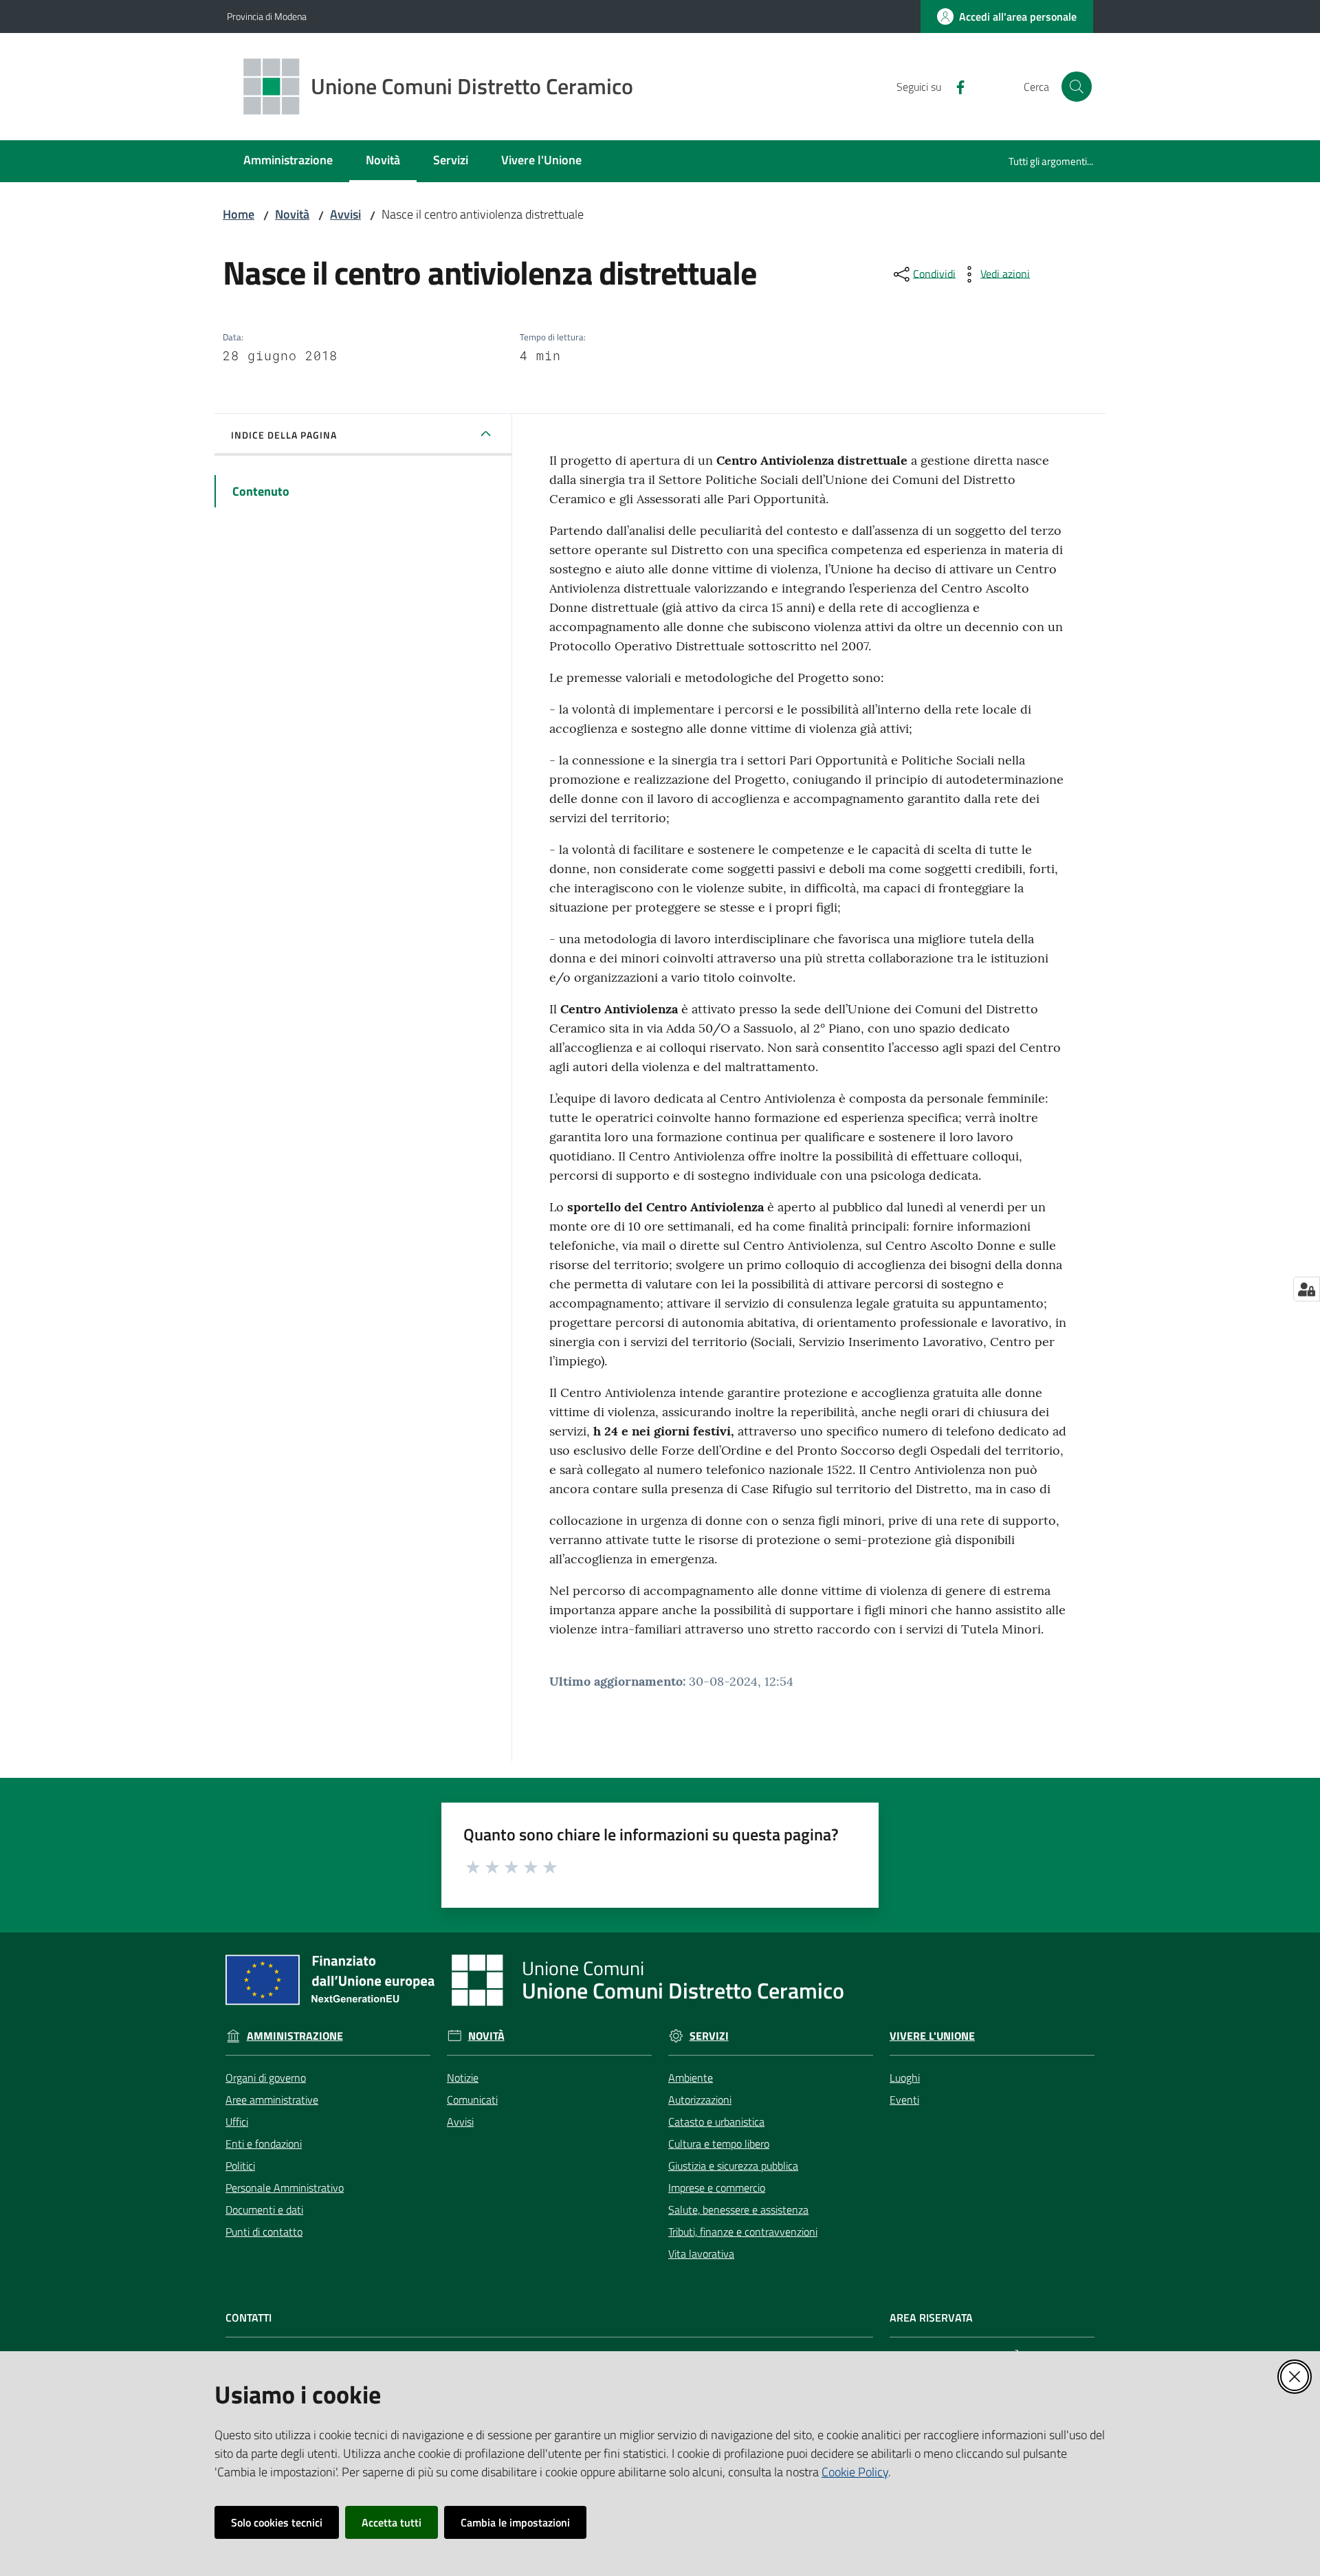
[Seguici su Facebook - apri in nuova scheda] (955, 86)
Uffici (237, 2122)
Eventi (904, 2100)
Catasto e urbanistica (716, 2122)
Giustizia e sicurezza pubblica (733, 2166)
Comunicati (472, 2100)
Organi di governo (266, 2078)
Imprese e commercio (717, 2188)
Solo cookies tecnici (277, 2522)
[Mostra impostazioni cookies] (1307, 1289)
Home (239, 214)
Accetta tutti (392, 2522)
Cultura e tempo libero (719, 2144)
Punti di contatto (264, 2232)
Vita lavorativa (701, 2254)
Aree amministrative (272, 2100)
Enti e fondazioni (264, 2144)
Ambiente (691, 2078)
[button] (1077, 87)
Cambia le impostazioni (515, 2522)
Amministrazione (295, 2036)
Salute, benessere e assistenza (738, 2210)
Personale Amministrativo (285, 2188)
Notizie (463, 2078)
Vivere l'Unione (932, 2036)
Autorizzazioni (700, 2100)
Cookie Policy (855, 2472)
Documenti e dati (264, 2210)
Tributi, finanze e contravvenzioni (743, 2232)
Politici (240, 2166)
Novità (292, 214)
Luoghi (905, 2078)
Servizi (709, 2036)
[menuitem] (288, 161)
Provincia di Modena (267, 16)
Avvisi (345, 214)
